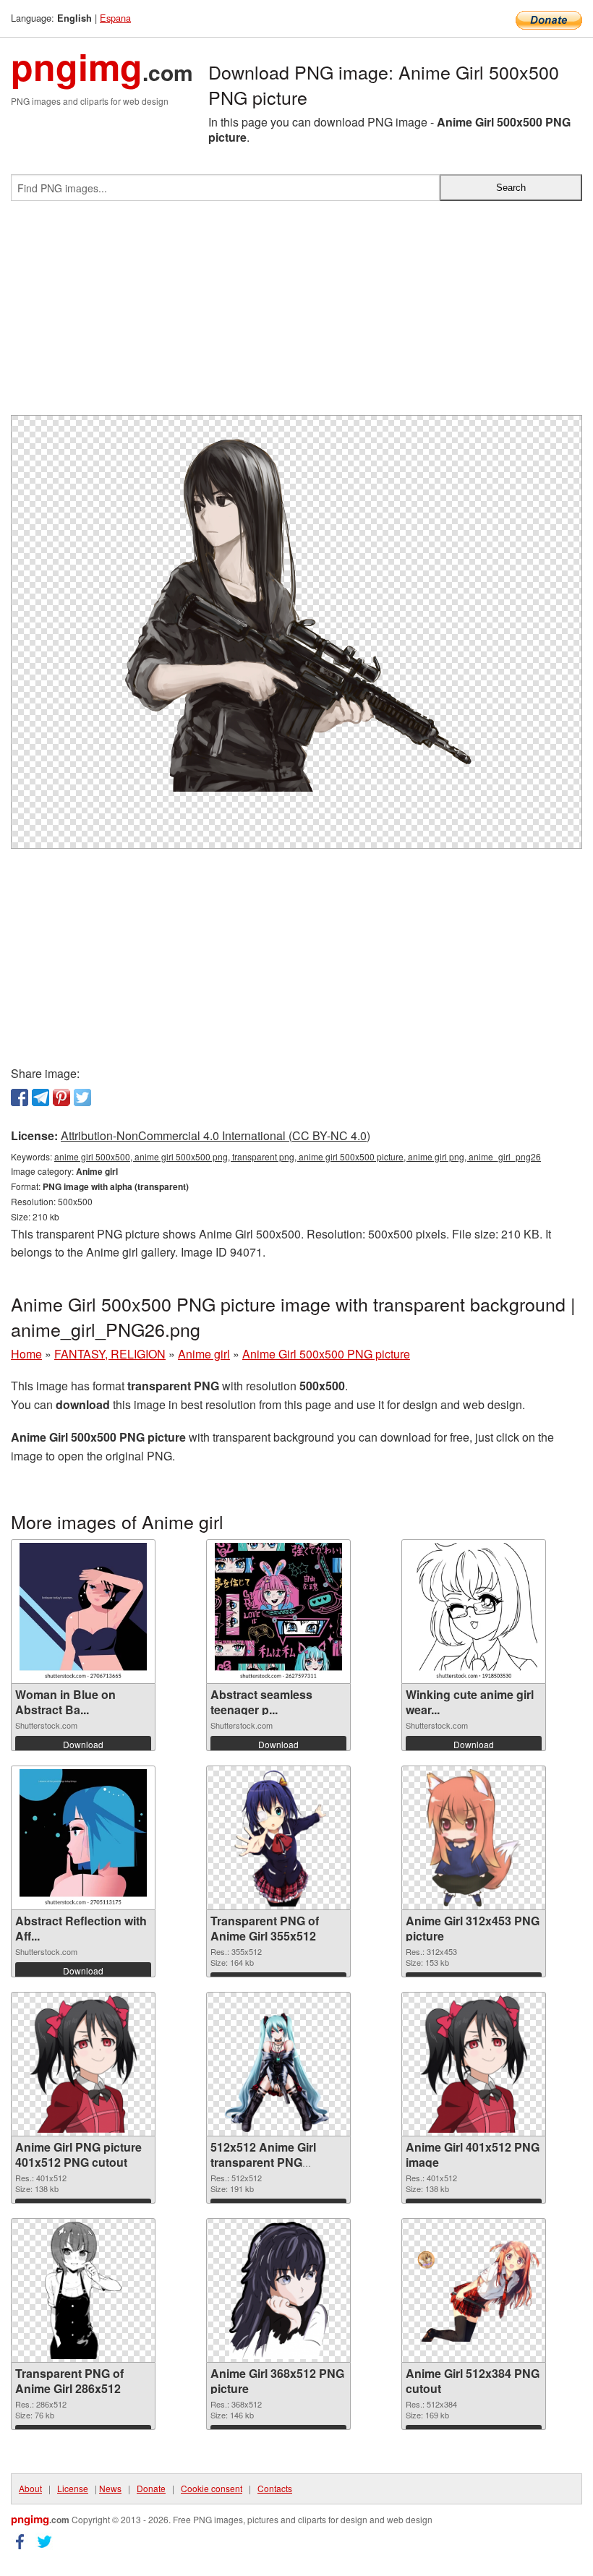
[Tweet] (82, 1097)
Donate (151, 2488)
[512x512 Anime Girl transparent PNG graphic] (278, 2064)
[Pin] (61, 1097)
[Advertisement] (296, 314)
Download (83, 1744)
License (73, 2488)
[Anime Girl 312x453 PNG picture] (474, 1838)
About (30, 2488)
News (110, 2488)
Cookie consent (212, 2488)
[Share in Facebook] (20, 1097)
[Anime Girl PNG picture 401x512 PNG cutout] (83, 2064)
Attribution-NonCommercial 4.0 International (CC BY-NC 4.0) (216, 1135)
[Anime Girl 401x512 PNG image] (474, 2064)
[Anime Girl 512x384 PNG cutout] (474, 2291)
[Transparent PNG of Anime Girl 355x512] (278, 1838)
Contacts (275, 2488)
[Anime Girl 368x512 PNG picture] (278, 2290)
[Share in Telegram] (40, 1097)
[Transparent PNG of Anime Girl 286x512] (83, 2290)
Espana (115, 18)
